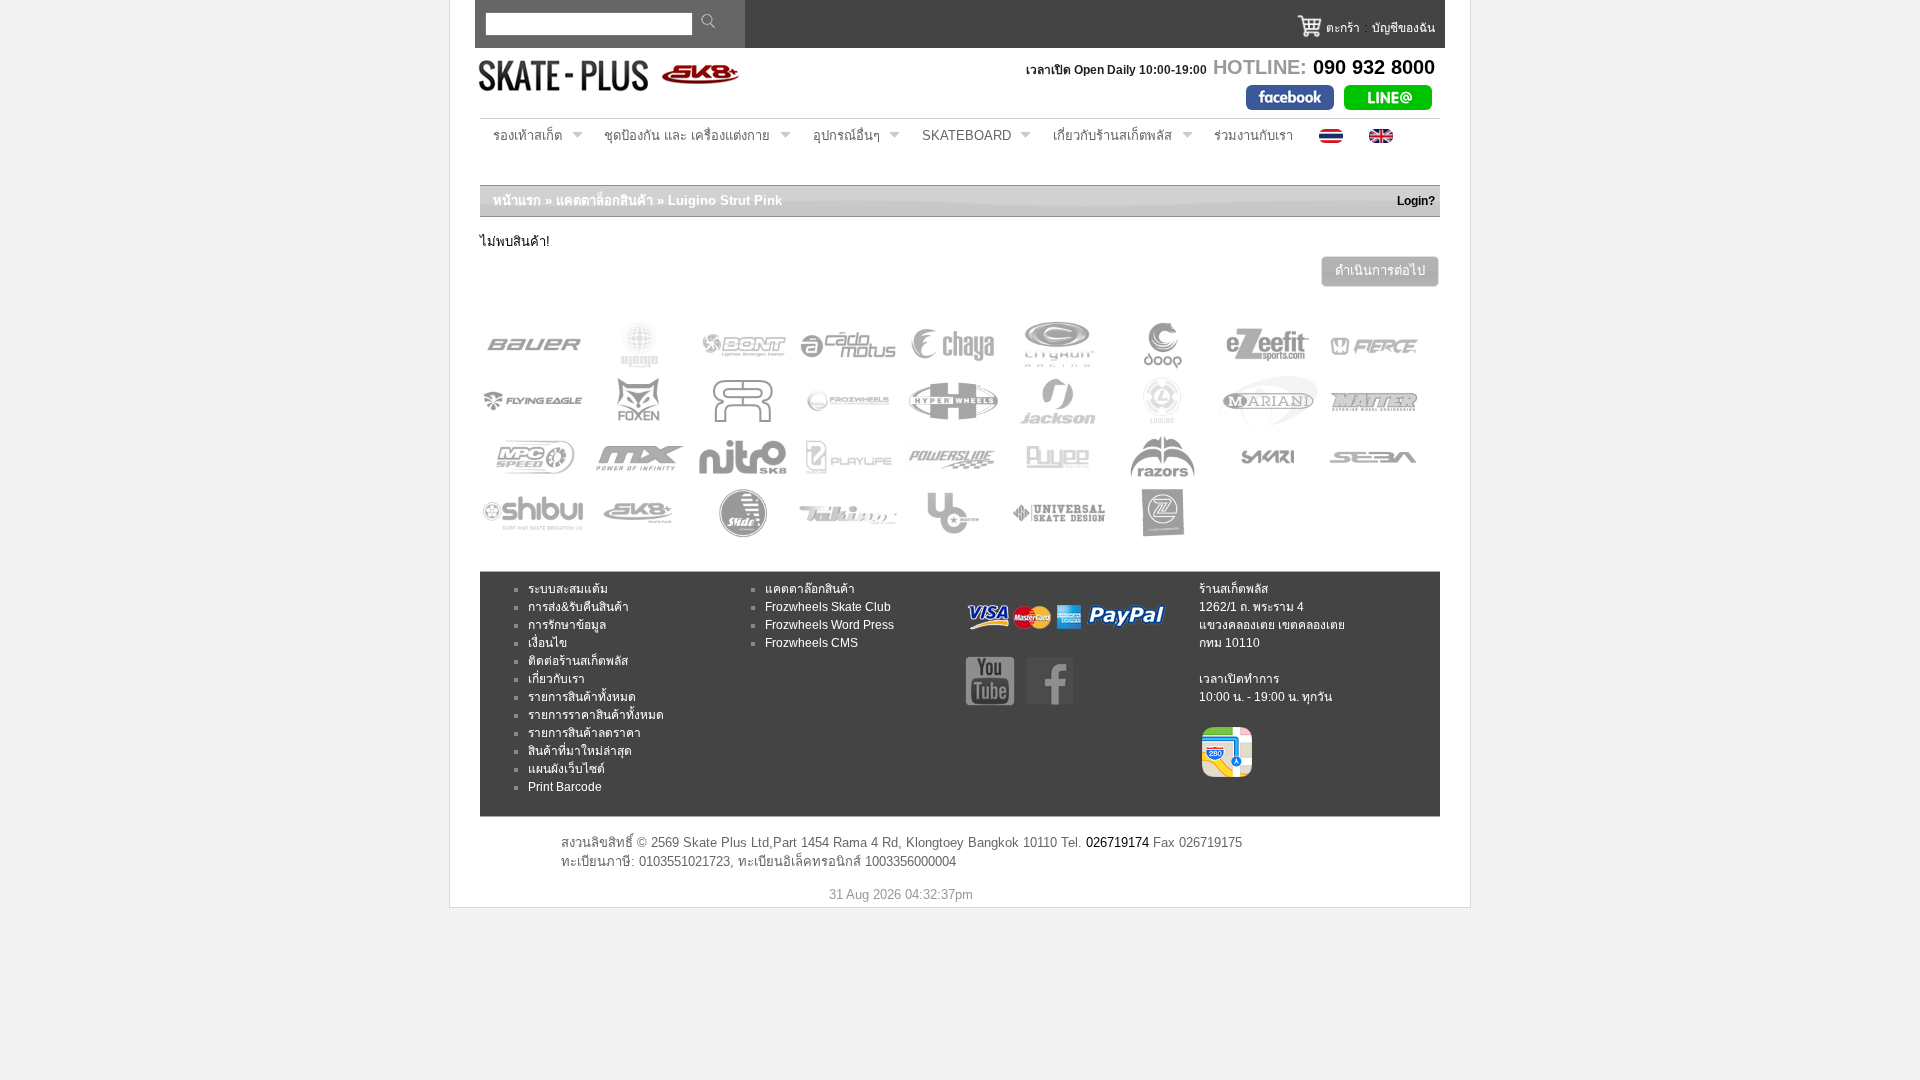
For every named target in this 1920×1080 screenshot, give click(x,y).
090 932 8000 (1374, 67)
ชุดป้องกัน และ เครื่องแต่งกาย (680, 136)
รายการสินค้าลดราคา (584, 733)
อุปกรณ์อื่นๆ (840, 136)
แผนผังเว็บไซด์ (566, 769)
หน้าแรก (517, 200)
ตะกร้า (1343, 28)
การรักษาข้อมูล (567, 625)
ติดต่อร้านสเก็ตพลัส (578, 661)
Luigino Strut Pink (725, 200)
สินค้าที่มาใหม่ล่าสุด (580, 751)
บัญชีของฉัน (1403, 28)
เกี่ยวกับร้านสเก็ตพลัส (1106, 136)
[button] (1380, 271)
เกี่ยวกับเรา (556, 679)
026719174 (1117, 842)
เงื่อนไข (547, 643)
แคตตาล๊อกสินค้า (810, 589)
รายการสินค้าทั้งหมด (582, 697)
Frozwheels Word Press (829, 625)
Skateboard (960, 136)
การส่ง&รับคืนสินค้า (578, 607)
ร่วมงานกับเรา (1253, 135)
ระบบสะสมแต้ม (568, 589)
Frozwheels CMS (811, 643)
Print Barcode (565, 787)
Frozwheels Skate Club (828, 607)
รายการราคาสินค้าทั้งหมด (596, 715)
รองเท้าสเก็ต (521, 136)
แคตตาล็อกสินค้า (604, 200)
